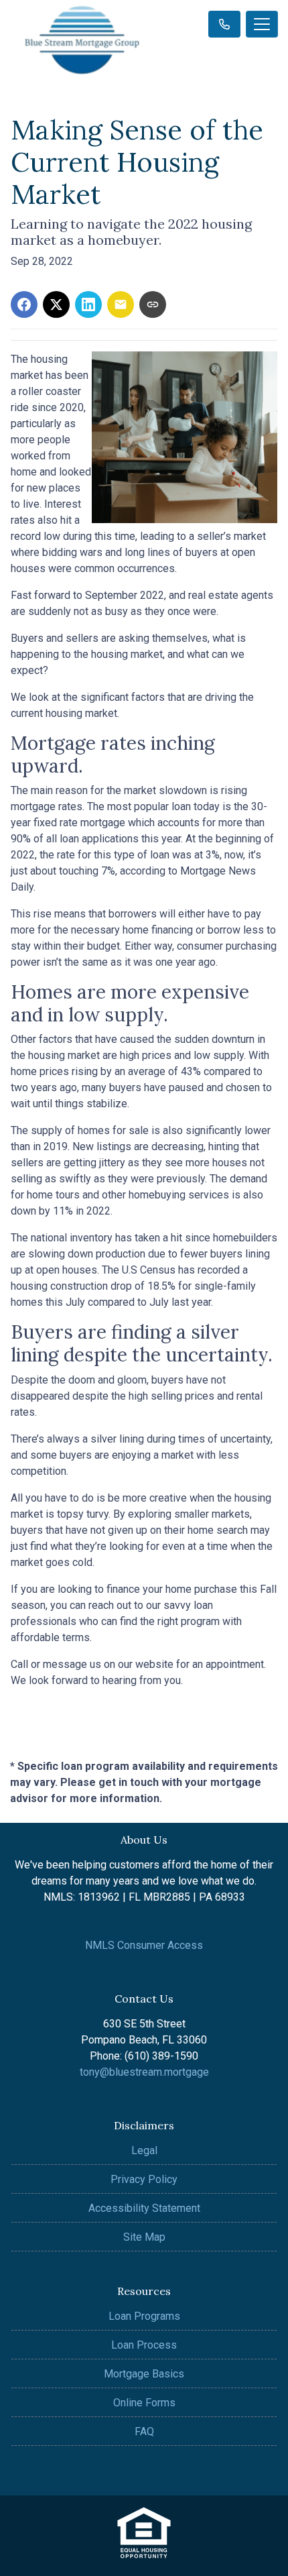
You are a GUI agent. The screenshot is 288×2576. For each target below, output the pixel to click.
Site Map (144, 2237)
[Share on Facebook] (24, 304)
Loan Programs (144, 2316)
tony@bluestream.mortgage (144, 2072)
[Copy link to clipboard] (153, 304)
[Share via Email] (121, 304)
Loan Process (144, 2345)
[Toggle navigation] (262, 24)
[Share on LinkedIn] (88, 304)
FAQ (144, 2431)
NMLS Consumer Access (144, 1945)
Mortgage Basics (144, 2374)
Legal (144, 2150)
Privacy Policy (144, 2179)
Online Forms (144, 2403)
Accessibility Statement (144, 2208)
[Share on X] (56, 304)
